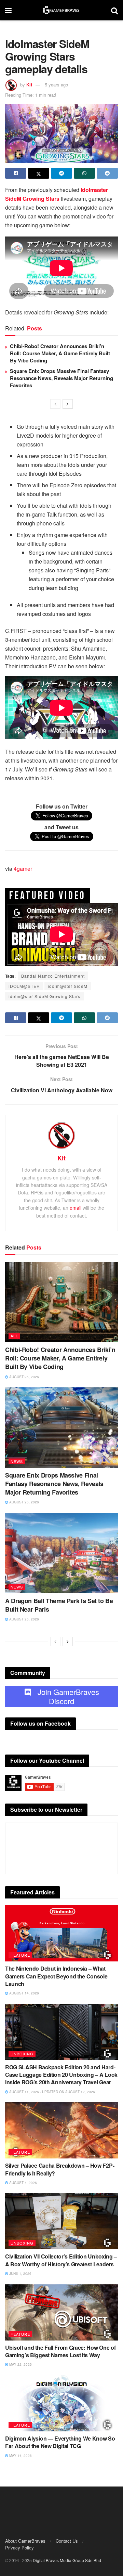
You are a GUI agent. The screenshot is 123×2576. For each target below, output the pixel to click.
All (14, 1336)
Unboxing (22, 2054)
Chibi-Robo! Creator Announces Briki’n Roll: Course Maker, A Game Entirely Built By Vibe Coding (60, 353)
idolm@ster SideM (68, 986)
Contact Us (67, 2541)
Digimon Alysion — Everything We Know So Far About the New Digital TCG (60, 2442)
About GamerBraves (25, 2541)
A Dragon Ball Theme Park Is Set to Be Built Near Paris (59, 1605)
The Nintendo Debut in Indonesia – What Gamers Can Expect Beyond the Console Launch (56, 1976)
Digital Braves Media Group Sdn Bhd (67, 2560)
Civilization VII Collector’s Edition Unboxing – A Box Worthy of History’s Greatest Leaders (61, 2260)
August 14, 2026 (24, 1993)
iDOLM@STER (24, 986)
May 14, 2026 (20, 2456)
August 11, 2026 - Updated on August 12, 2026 (52, 2092)
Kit (29, 85)
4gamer (23, 869)
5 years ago (56, 85)
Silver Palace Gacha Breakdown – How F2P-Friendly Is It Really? (60, 2169)
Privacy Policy (19, 2548)
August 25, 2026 (24, 1377)
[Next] (68, 404)
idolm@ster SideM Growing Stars (44, 996)
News (17, 1461)
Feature (20, 1955)
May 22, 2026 (20, 2364)
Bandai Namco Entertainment (53, 976)
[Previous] (55, 404)
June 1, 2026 (20, 2273)
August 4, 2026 (23, 2183)
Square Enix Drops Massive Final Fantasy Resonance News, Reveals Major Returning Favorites (61, 378)
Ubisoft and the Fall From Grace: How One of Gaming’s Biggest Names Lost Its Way (60, 2351)
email (76, 1208)
